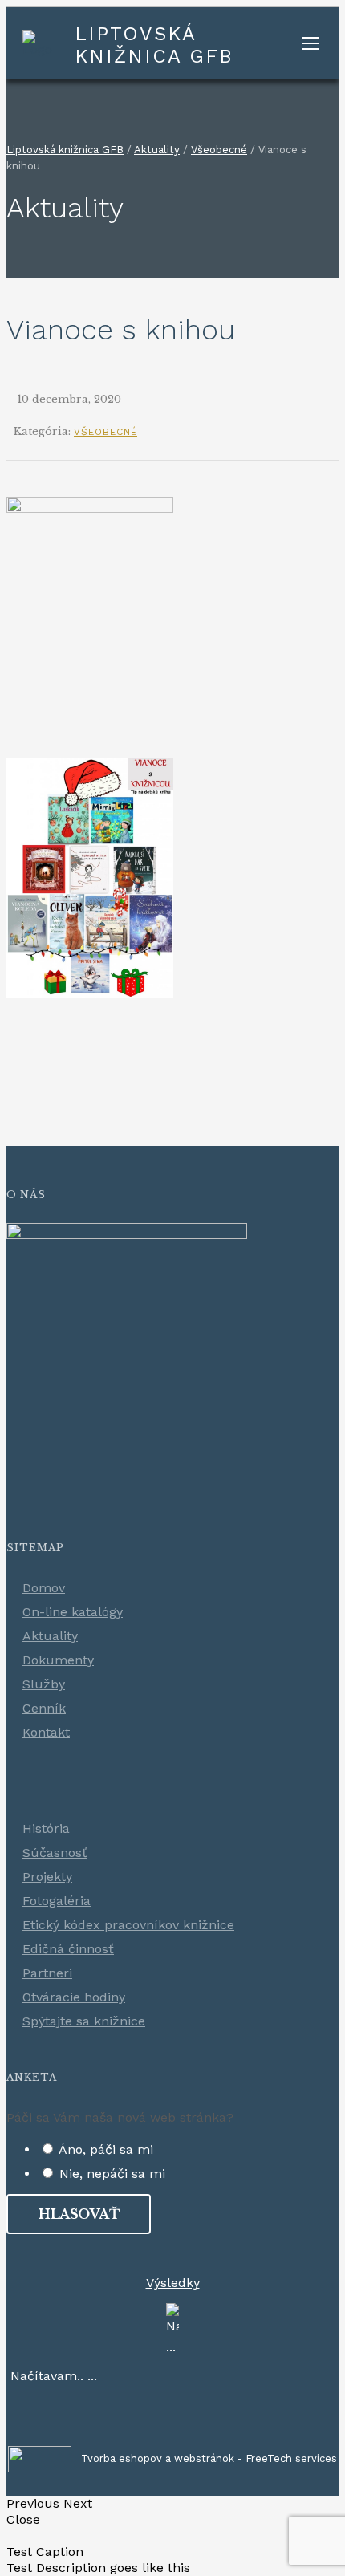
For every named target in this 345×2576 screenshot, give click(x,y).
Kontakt (46, 1732)
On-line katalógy (73, 1612)
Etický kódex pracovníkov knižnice (128, 1925)
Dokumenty (58, 1660)
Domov (44, 1588)
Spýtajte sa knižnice (84, 2021)
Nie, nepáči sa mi (112, 2174)
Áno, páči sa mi (106, 2149)
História (46, 1828)
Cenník (44, 1708)
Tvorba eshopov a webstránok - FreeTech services (209, 2458)
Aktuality (50, 1636)
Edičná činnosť (68, 1949)
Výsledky (173, 2283)
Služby (44, 1684)
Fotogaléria (57, 1901)
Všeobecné (106, 432)
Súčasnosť (55, 1853)
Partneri (47, 1973)
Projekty (47, 1877)
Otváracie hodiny (74, 1997)
